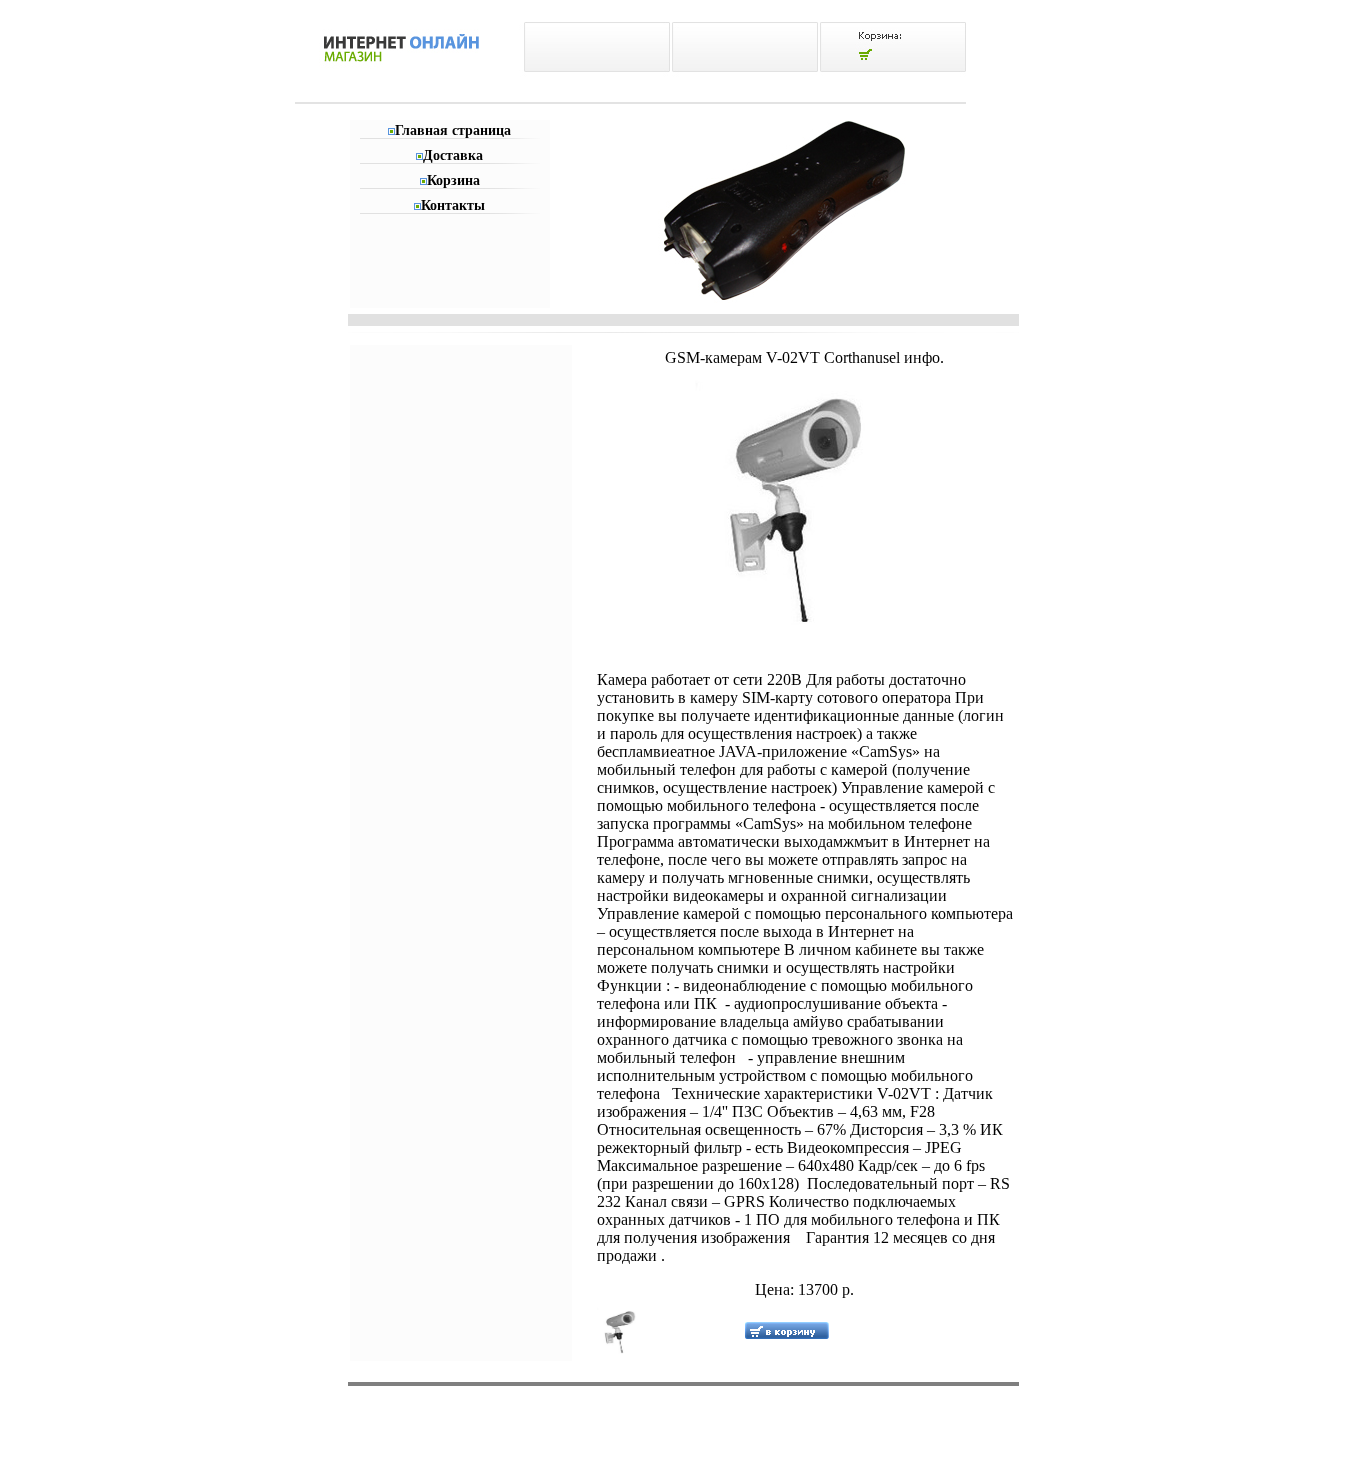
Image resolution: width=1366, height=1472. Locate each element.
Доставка (453, 155)
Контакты (453, 205)
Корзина (453, 180)
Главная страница (453, 130)
